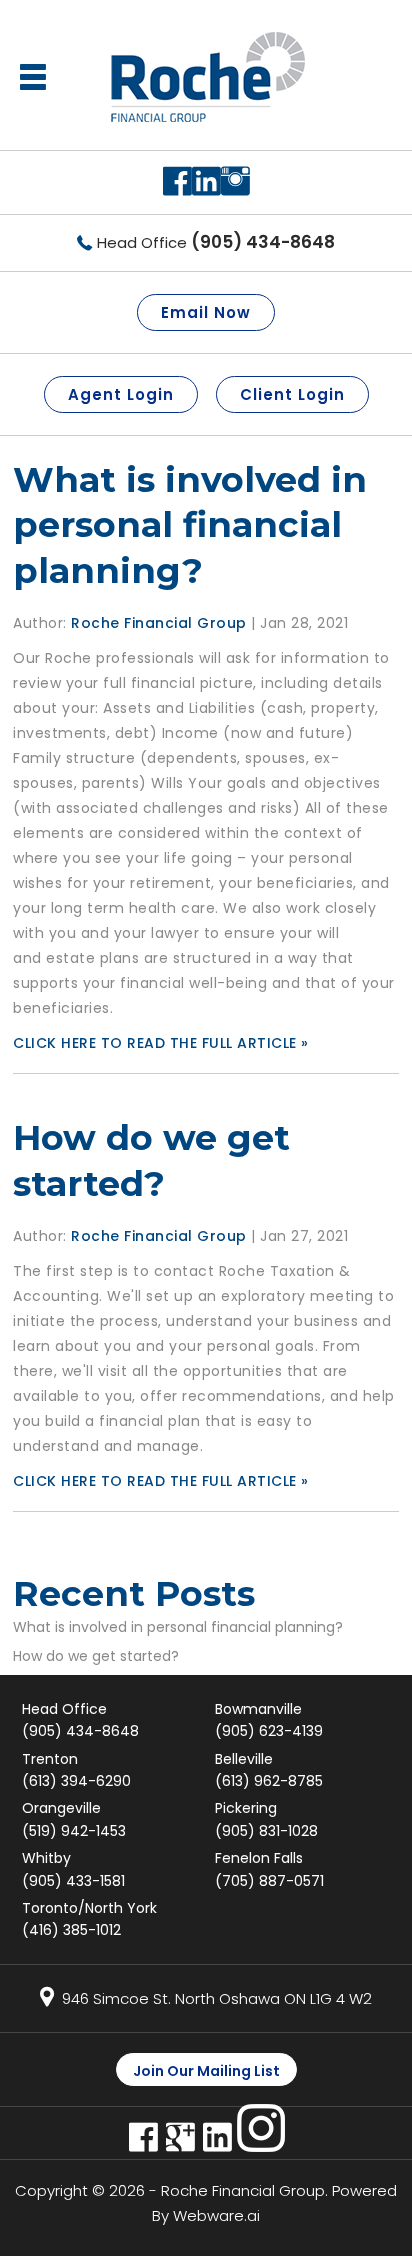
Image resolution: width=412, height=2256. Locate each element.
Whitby (73, 1869)
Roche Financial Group (243, 2190)
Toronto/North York (89, 1919)
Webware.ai (216, 2215)
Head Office (216, 242)
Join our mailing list (206, 2071)
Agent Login (121, 394)
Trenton (76, 1770)
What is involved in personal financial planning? (190, 525)
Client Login (292, 394)
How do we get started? (96, 1656)
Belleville (269, 1770)
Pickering (266, 1819)
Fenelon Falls (269, 1869)
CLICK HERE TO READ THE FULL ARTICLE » (161, 1043)
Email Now (206, 312)
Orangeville (74, 1819)
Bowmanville (269, 1720)
